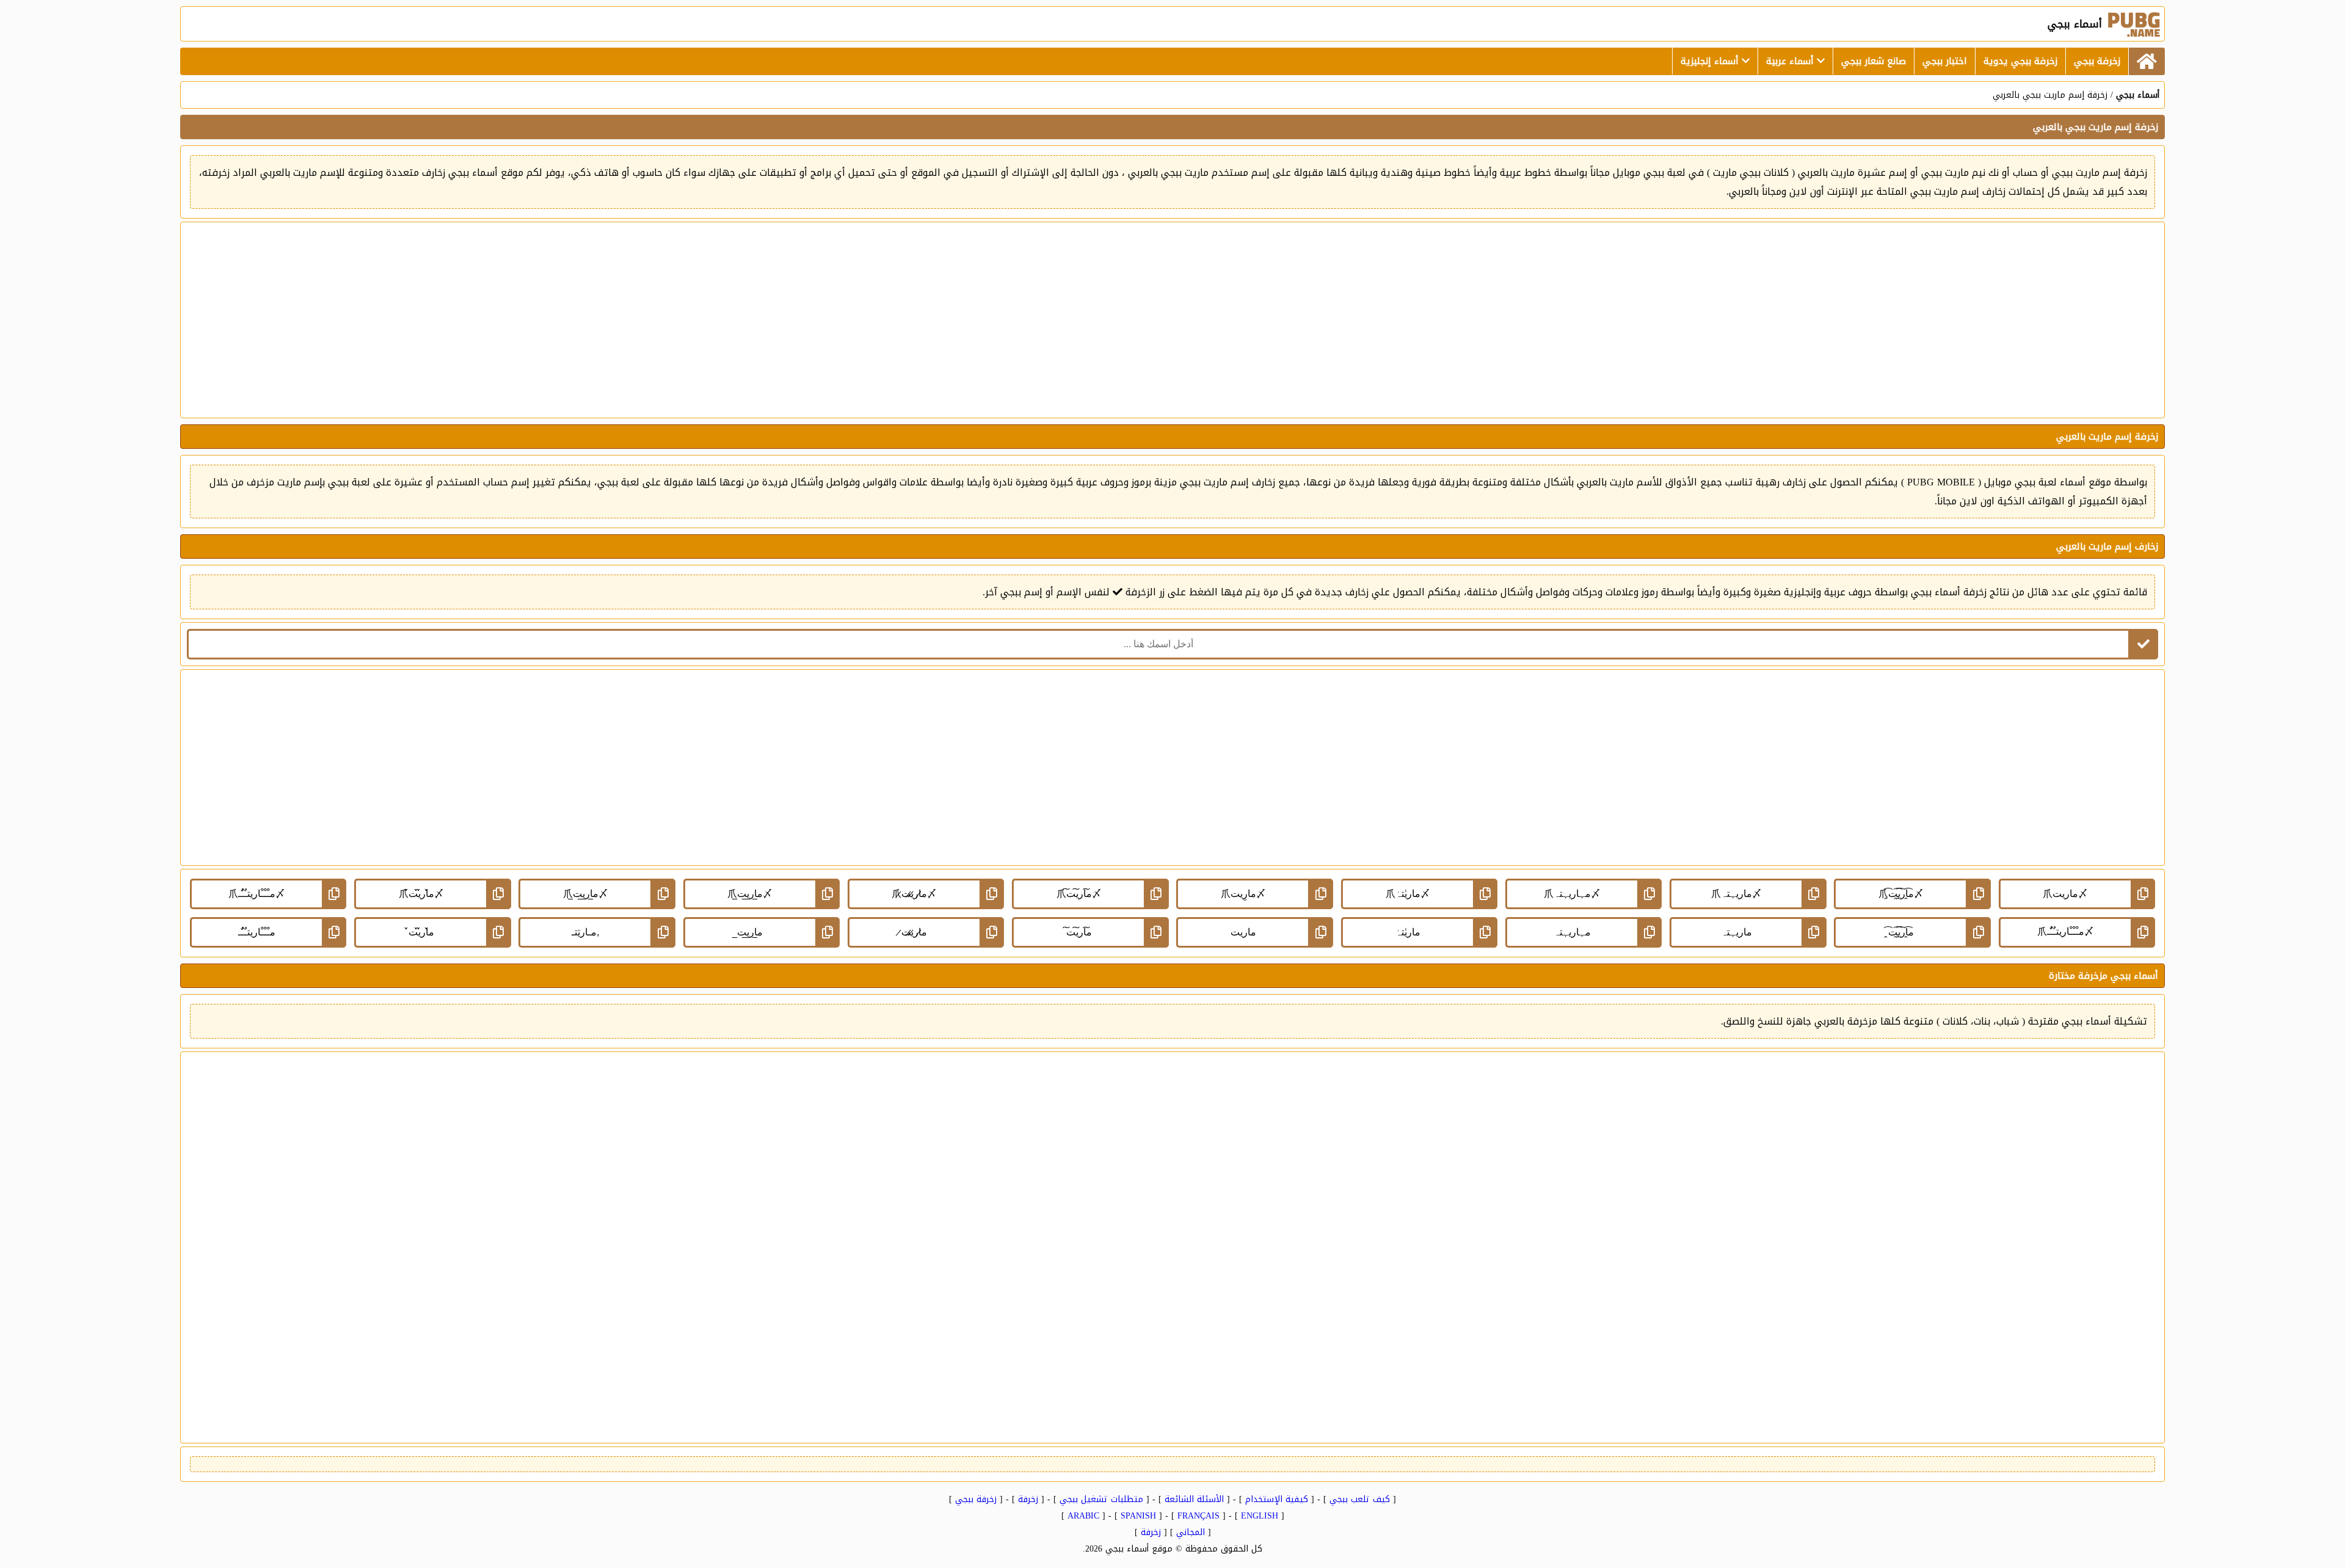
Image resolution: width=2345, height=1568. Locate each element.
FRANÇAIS (1198, 1516)
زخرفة (1028, 1499)
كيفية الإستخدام (1277, 1499)
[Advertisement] (1172, 320)
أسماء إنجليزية (1711, 61)
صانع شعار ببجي (1874, 61)
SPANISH (1138, 1516)
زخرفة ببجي (2097, 61)
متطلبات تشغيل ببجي (1101, 1499)
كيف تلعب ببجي (1360, 1499)
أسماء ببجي (2138, 95)
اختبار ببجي (1945, 61)
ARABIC (1083, 1516)
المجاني (1191, 1532)
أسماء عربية (1791, 61)
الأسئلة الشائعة (1194, 1499)
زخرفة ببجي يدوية (2020, 61)
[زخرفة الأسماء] (2147, 61)
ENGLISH (1260, 1516)
